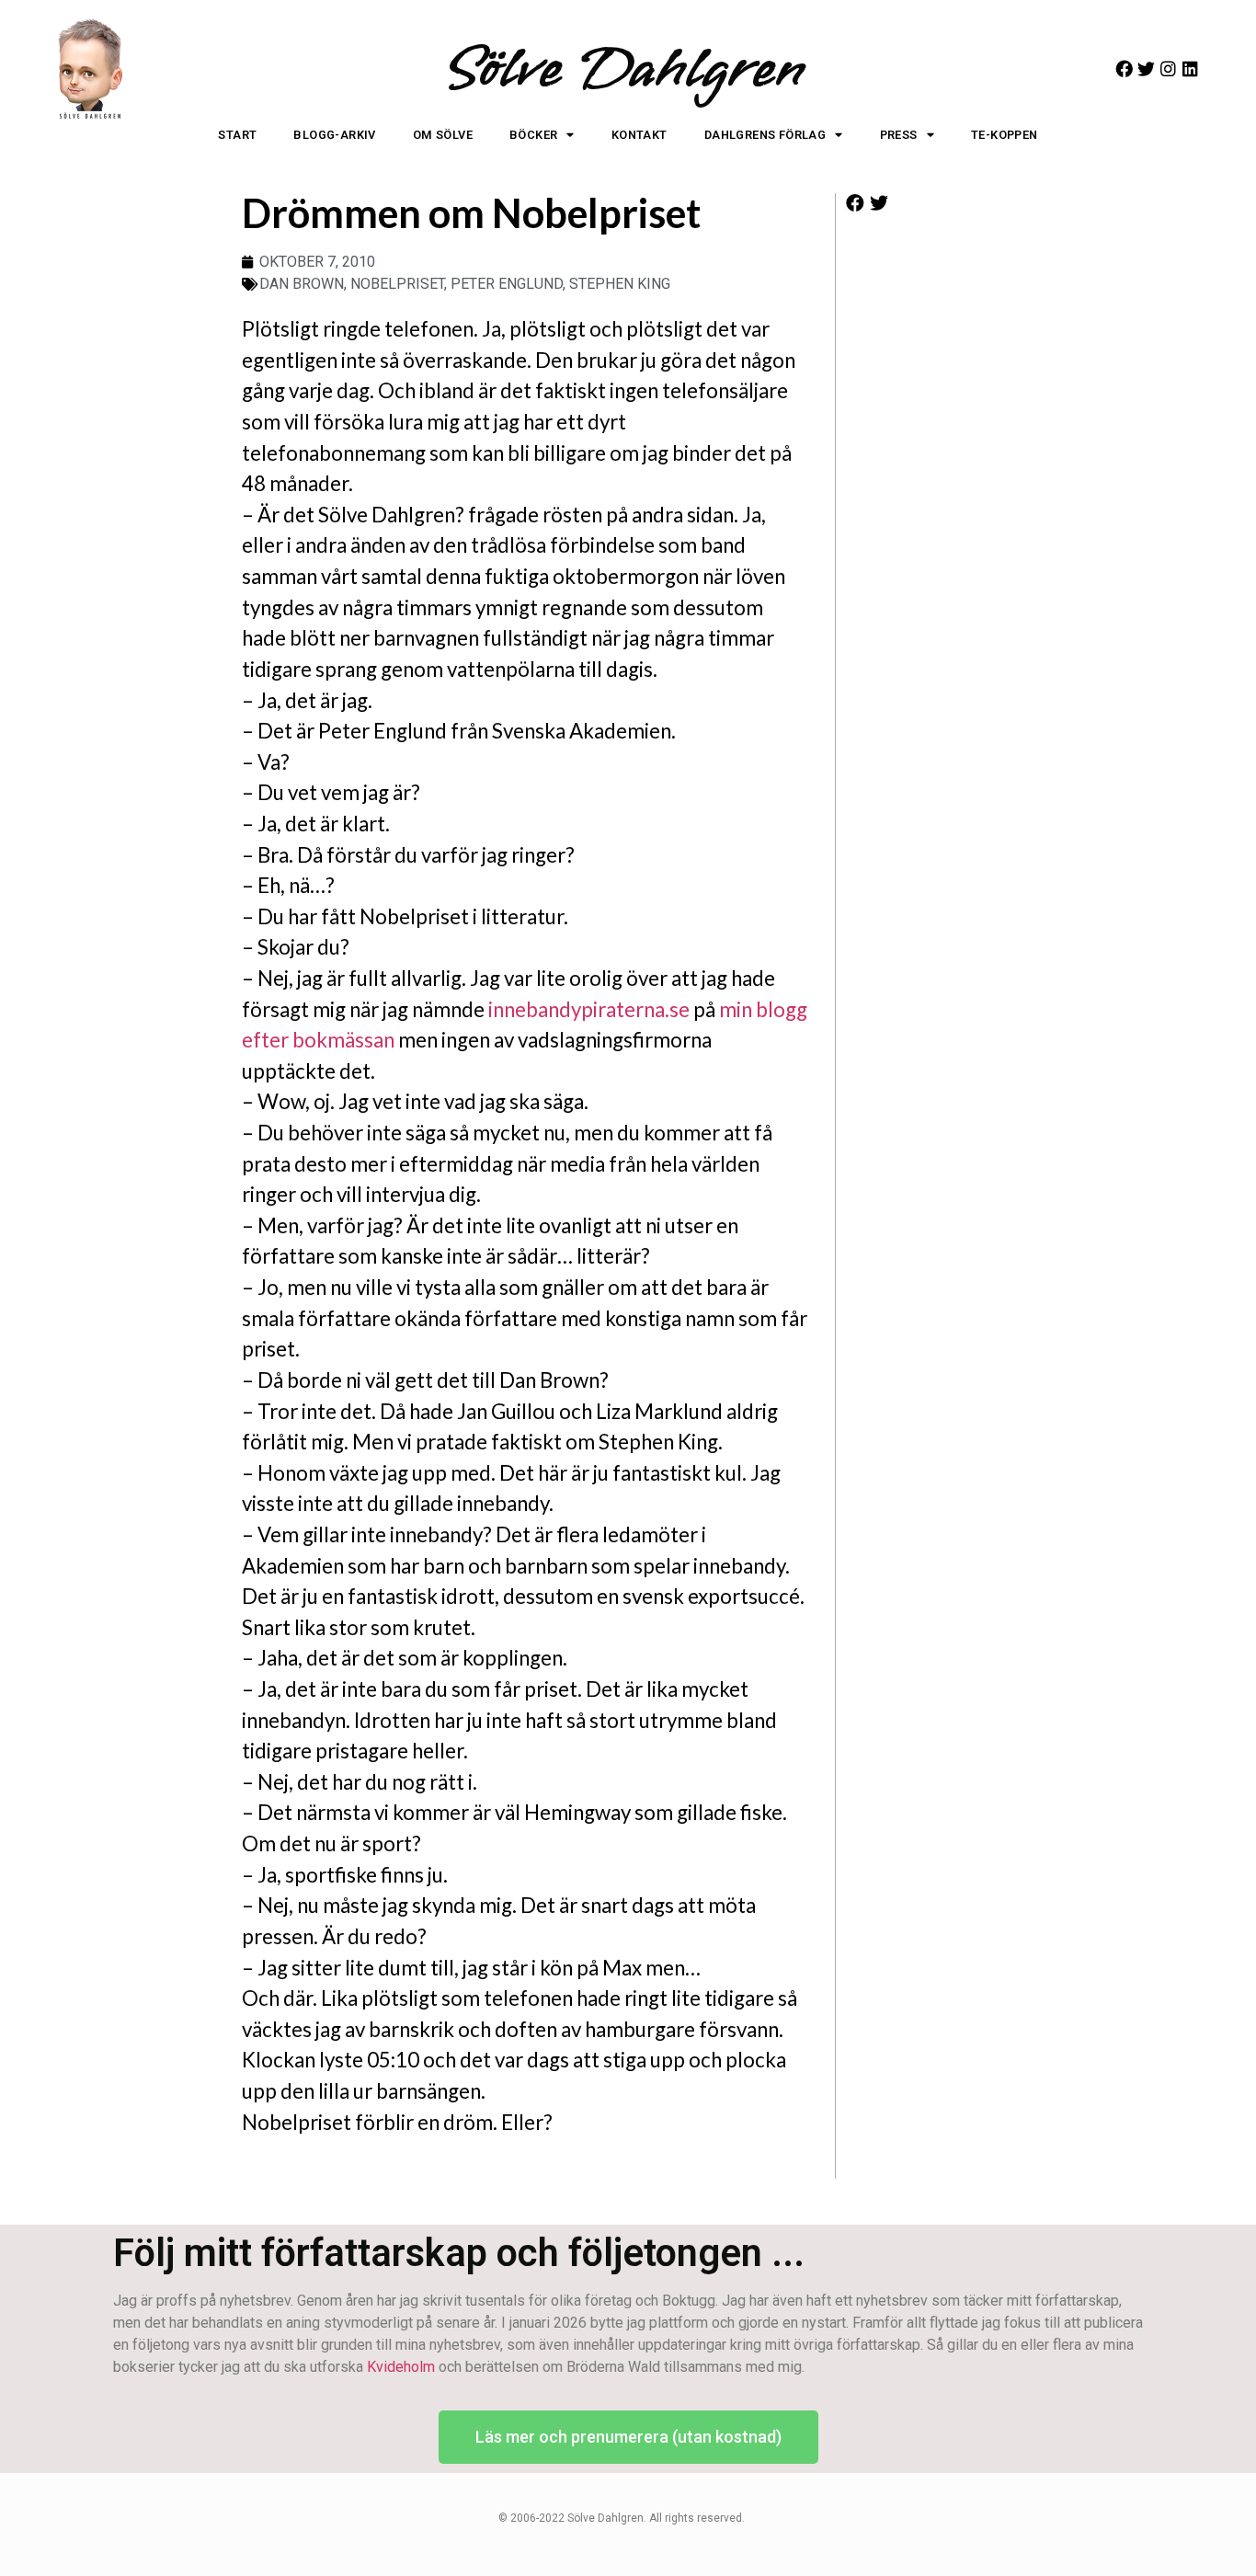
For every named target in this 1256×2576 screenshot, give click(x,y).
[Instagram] (1168, 69)
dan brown (302, 284)
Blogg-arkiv (334, 135)
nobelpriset (397, 284)
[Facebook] (1124, 69)
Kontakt (639, 135)
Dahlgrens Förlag (765, 135)
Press (899, 135)
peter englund (507, 284)
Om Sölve (443, 135)
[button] (856, 204)
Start (237, 135)
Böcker (533, 135)
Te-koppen (1005, 135)
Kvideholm (401, 2367)
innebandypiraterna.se (589, 1009)
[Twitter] (1146, 69)
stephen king (620, 284)
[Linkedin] (1190, 69)
